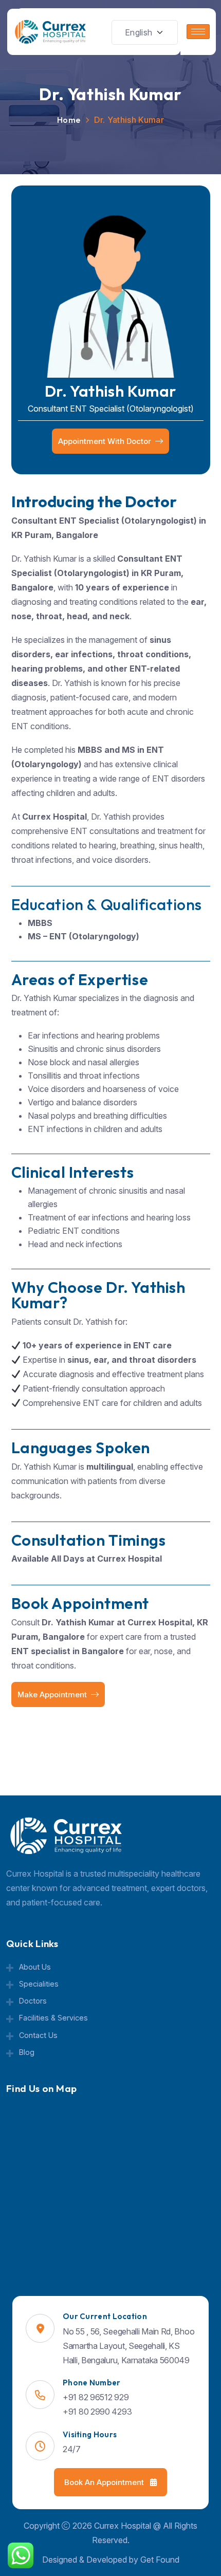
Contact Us (38, 2035)
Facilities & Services (53, 2018)
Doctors (33, 2001)
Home (69, 120)
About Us (35, 1967)
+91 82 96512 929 (96, 2397)
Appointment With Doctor (105, 441)
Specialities (39, 1984)
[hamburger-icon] (198, 32)
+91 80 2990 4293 (97, 2412)
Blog (27, 2052)
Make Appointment (52, 1694)
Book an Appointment (105, 2482)
